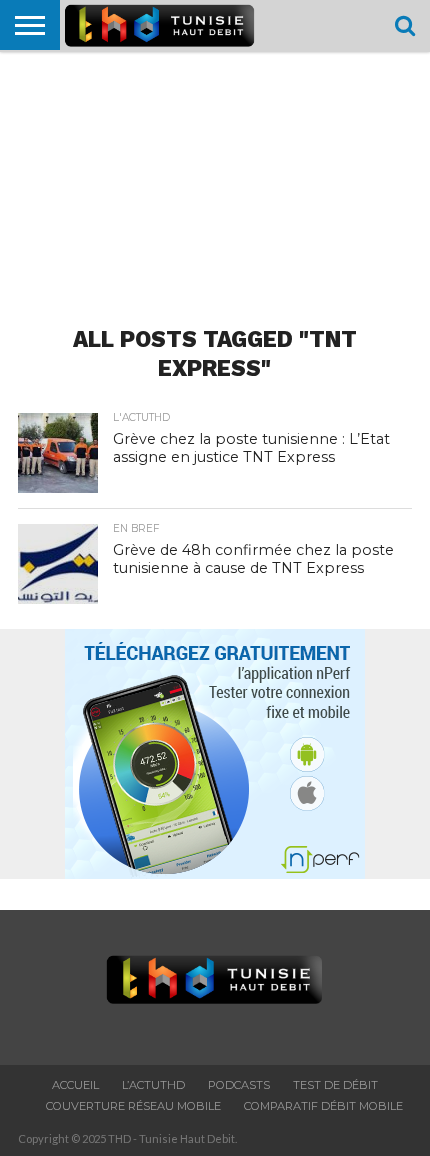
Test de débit (335, 1085)
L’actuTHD (153, 1085)
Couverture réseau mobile (133, 1106)
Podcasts (239, 1085)
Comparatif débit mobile (323, 1106)
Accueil (75, 1085)
